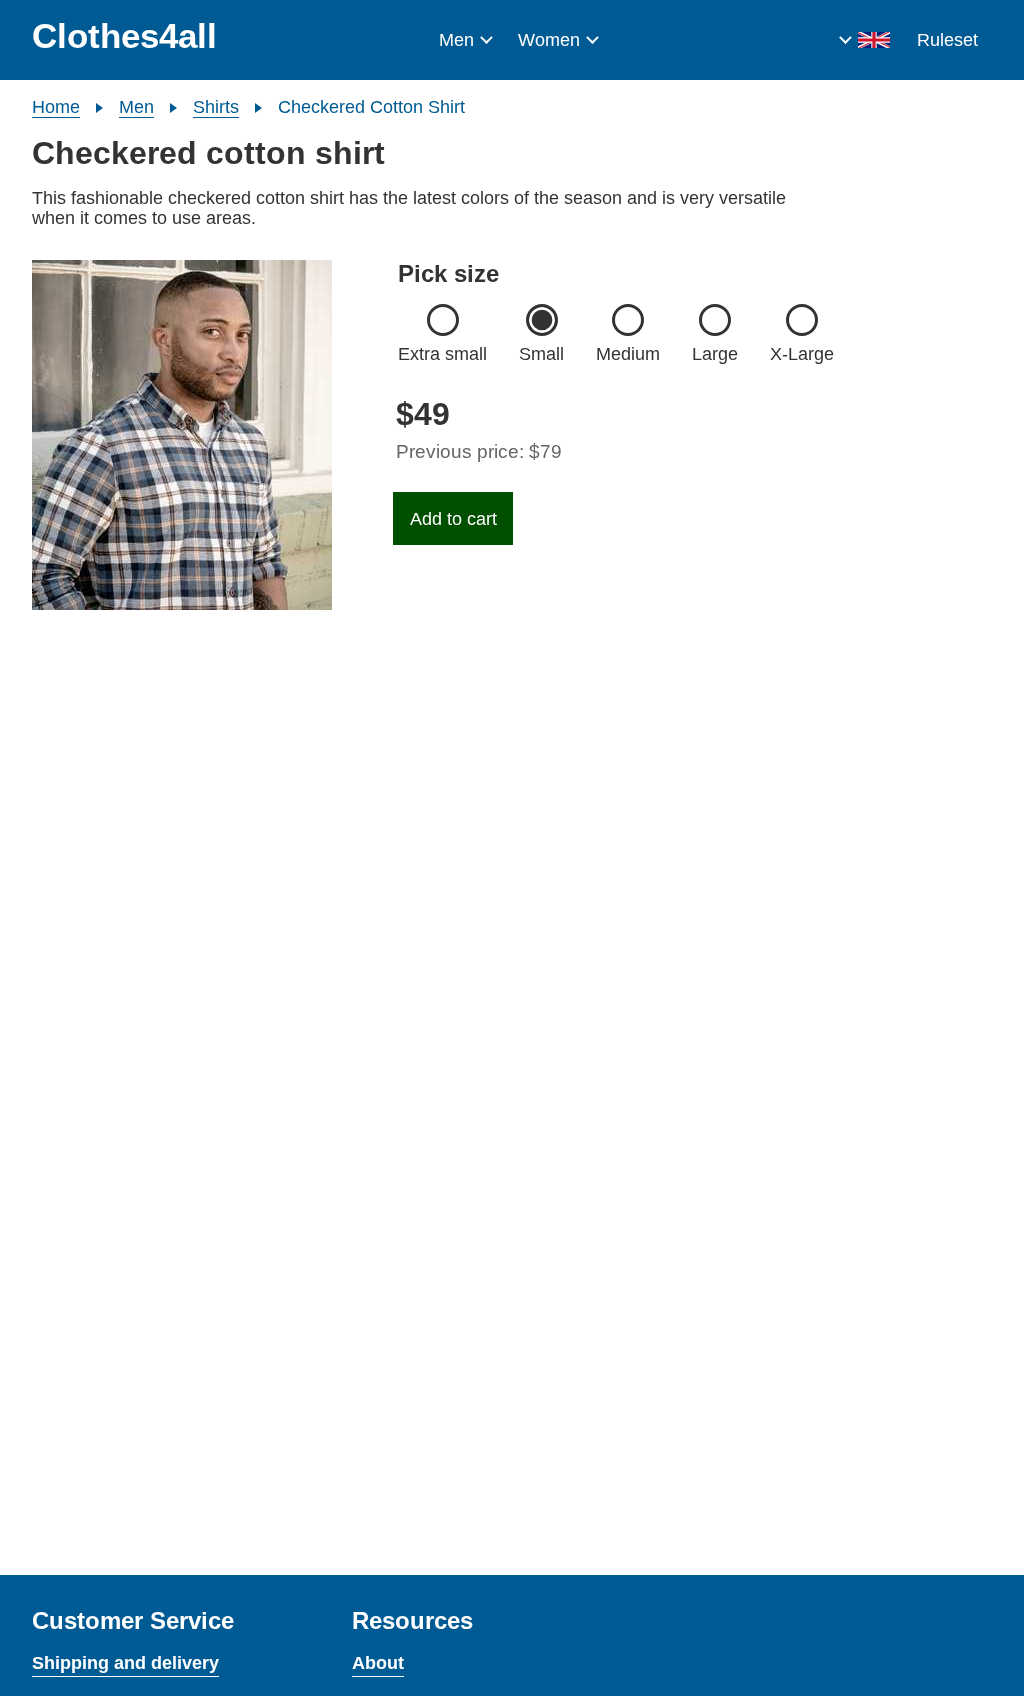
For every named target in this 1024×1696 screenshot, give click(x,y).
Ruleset (947, 40)
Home (56, 107)
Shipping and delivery (125, 1663)
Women (549, 40)
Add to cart (453, 519)
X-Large (802, 354)
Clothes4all (124, 35)
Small (541, 354)
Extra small (442, 354)
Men (456, 40)
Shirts (216, 107)
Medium (628, 354)
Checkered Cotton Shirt (371, 107)
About (378, 1663)
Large (715, 354)
